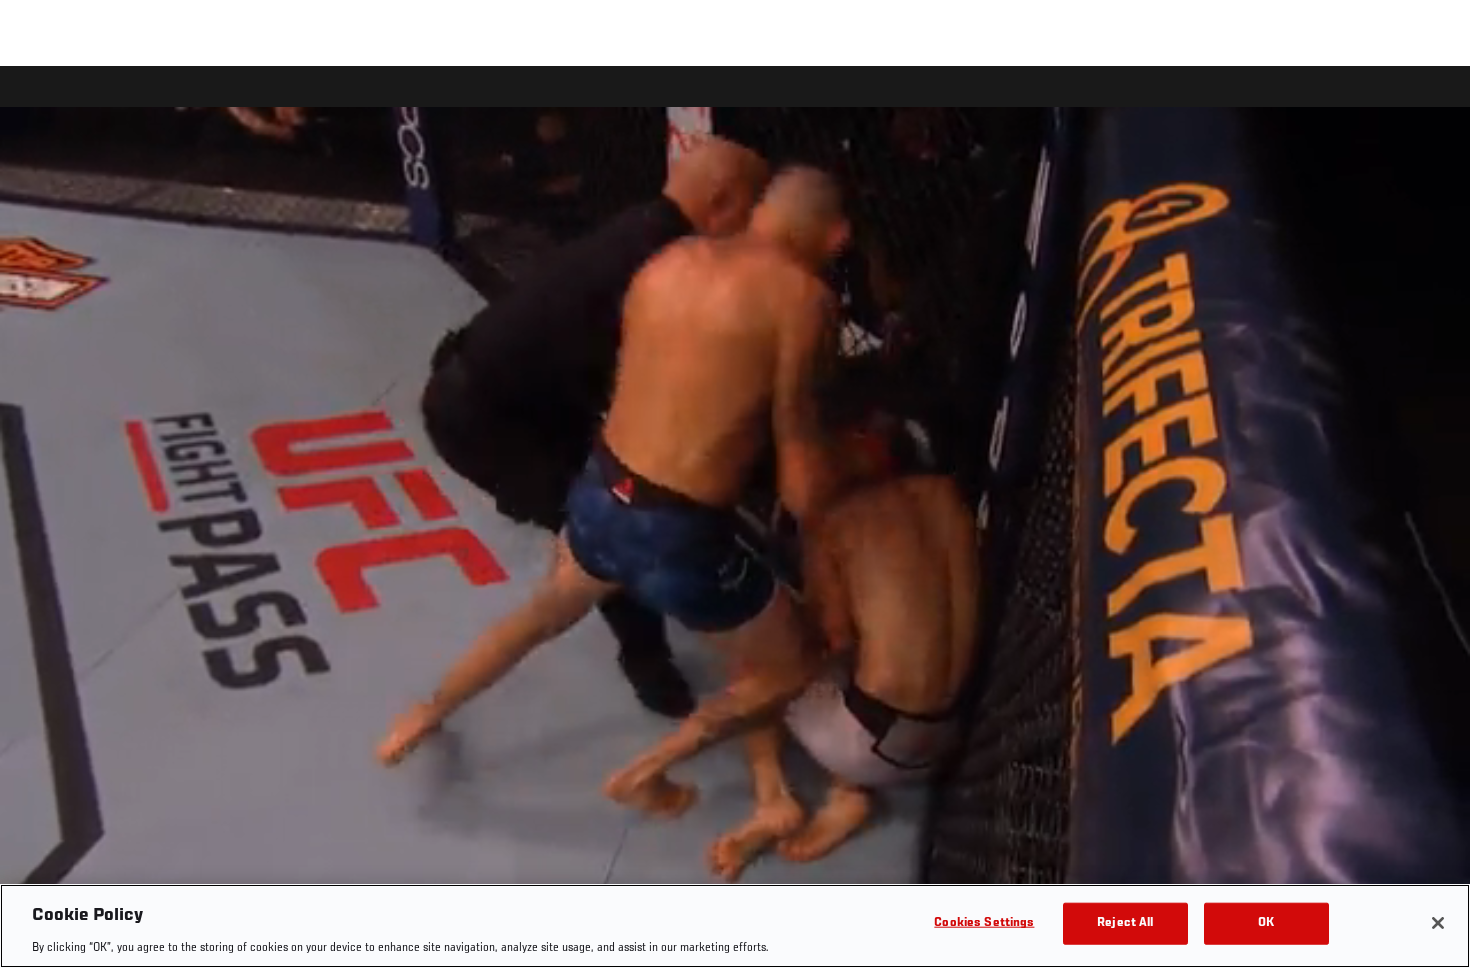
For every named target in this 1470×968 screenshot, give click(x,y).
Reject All (1125, 922)
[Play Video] (735, 520)
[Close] (1438, 923)
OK (1266, 922)
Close (1432, 106)
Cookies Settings (984, 922)
